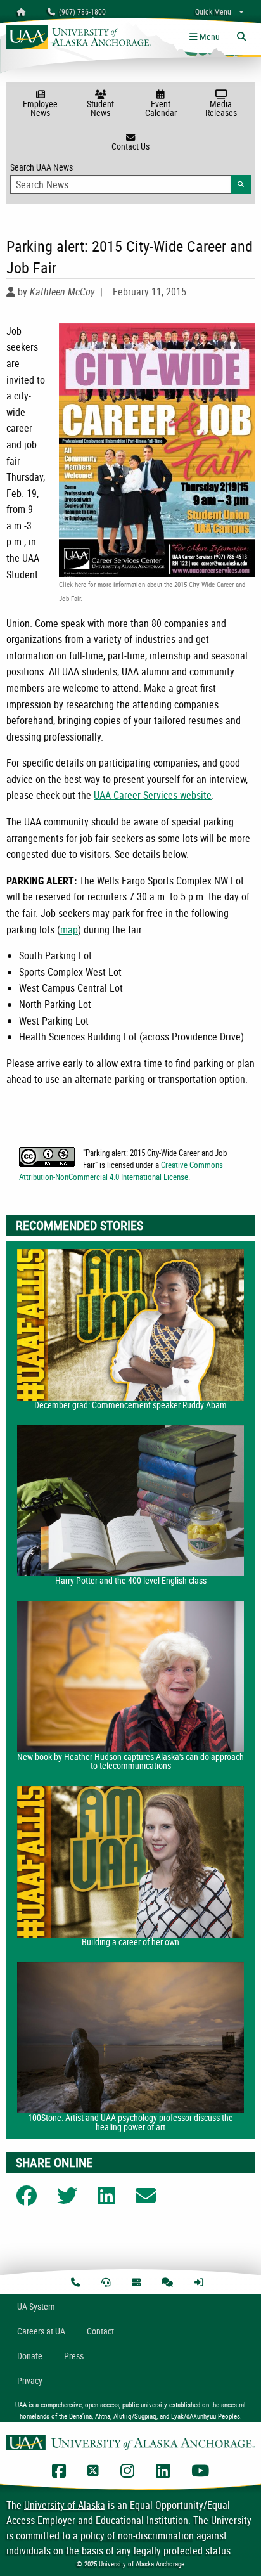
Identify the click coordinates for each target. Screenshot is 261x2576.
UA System (36, 2306)
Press (74, 2356)
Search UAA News (130, 175)
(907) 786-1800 (80, 11)
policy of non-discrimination (137, 2535)
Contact (100, 2331)
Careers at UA (41, 2331)
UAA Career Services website (153, 795)
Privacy (30, 2380)
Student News (100, 108)
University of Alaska (65, 2505)
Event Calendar (161, 108)
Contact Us (130, 146)
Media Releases (221, 108)
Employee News (40, 108)
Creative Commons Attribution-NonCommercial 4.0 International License (121, 1171)
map (69, 929)
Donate (30, 2356)
